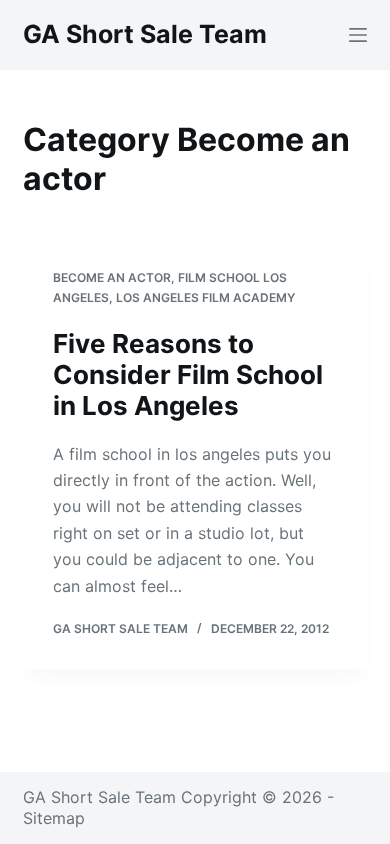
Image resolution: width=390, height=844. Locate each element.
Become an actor (112, 277)
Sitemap (54, 818)
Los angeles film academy (205, 297)
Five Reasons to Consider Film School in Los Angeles (188, 374)
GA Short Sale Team (145, 34)
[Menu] (358, 35)
